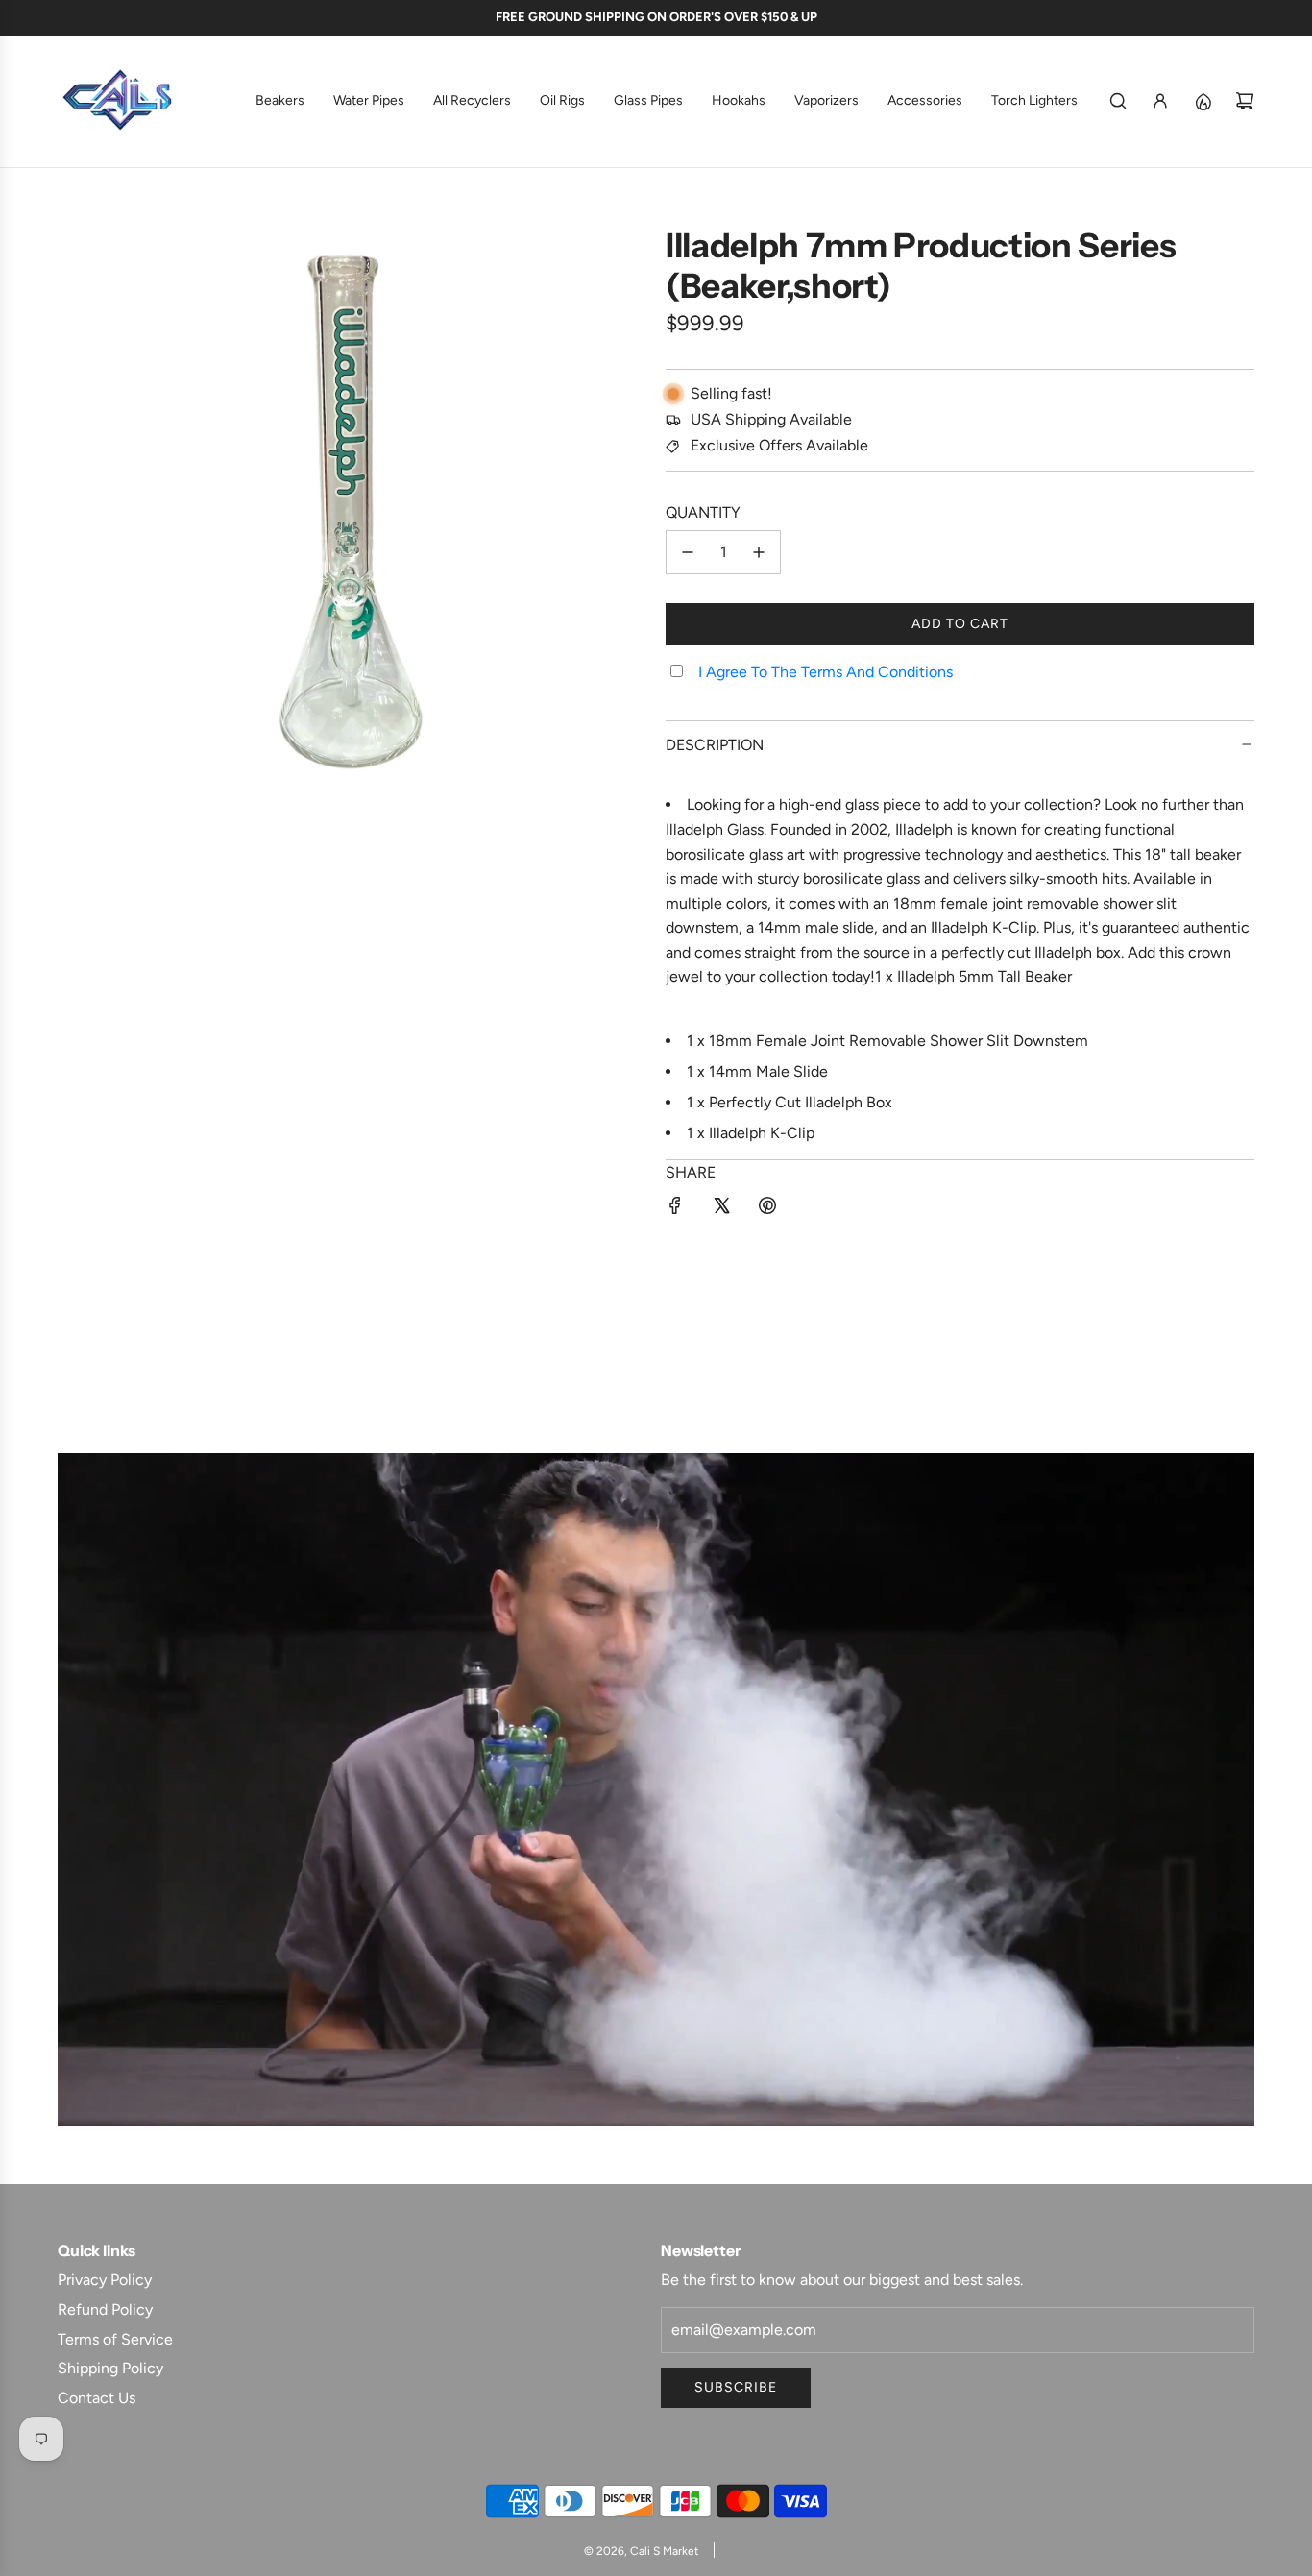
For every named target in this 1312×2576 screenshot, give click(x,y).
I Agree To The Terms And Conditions (826, 672)
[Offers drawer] (1203, 101)
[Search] (1118, 101)
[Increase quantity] (759, 552)
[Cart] (1245, 101)
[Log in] (1160, 101)
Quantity (703, 512)
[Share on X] (721, 1209)
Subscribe (736, 2387)
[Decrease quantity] (688, 552)
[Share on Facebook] (675, 1209)
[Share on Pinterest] (767, 1209)
